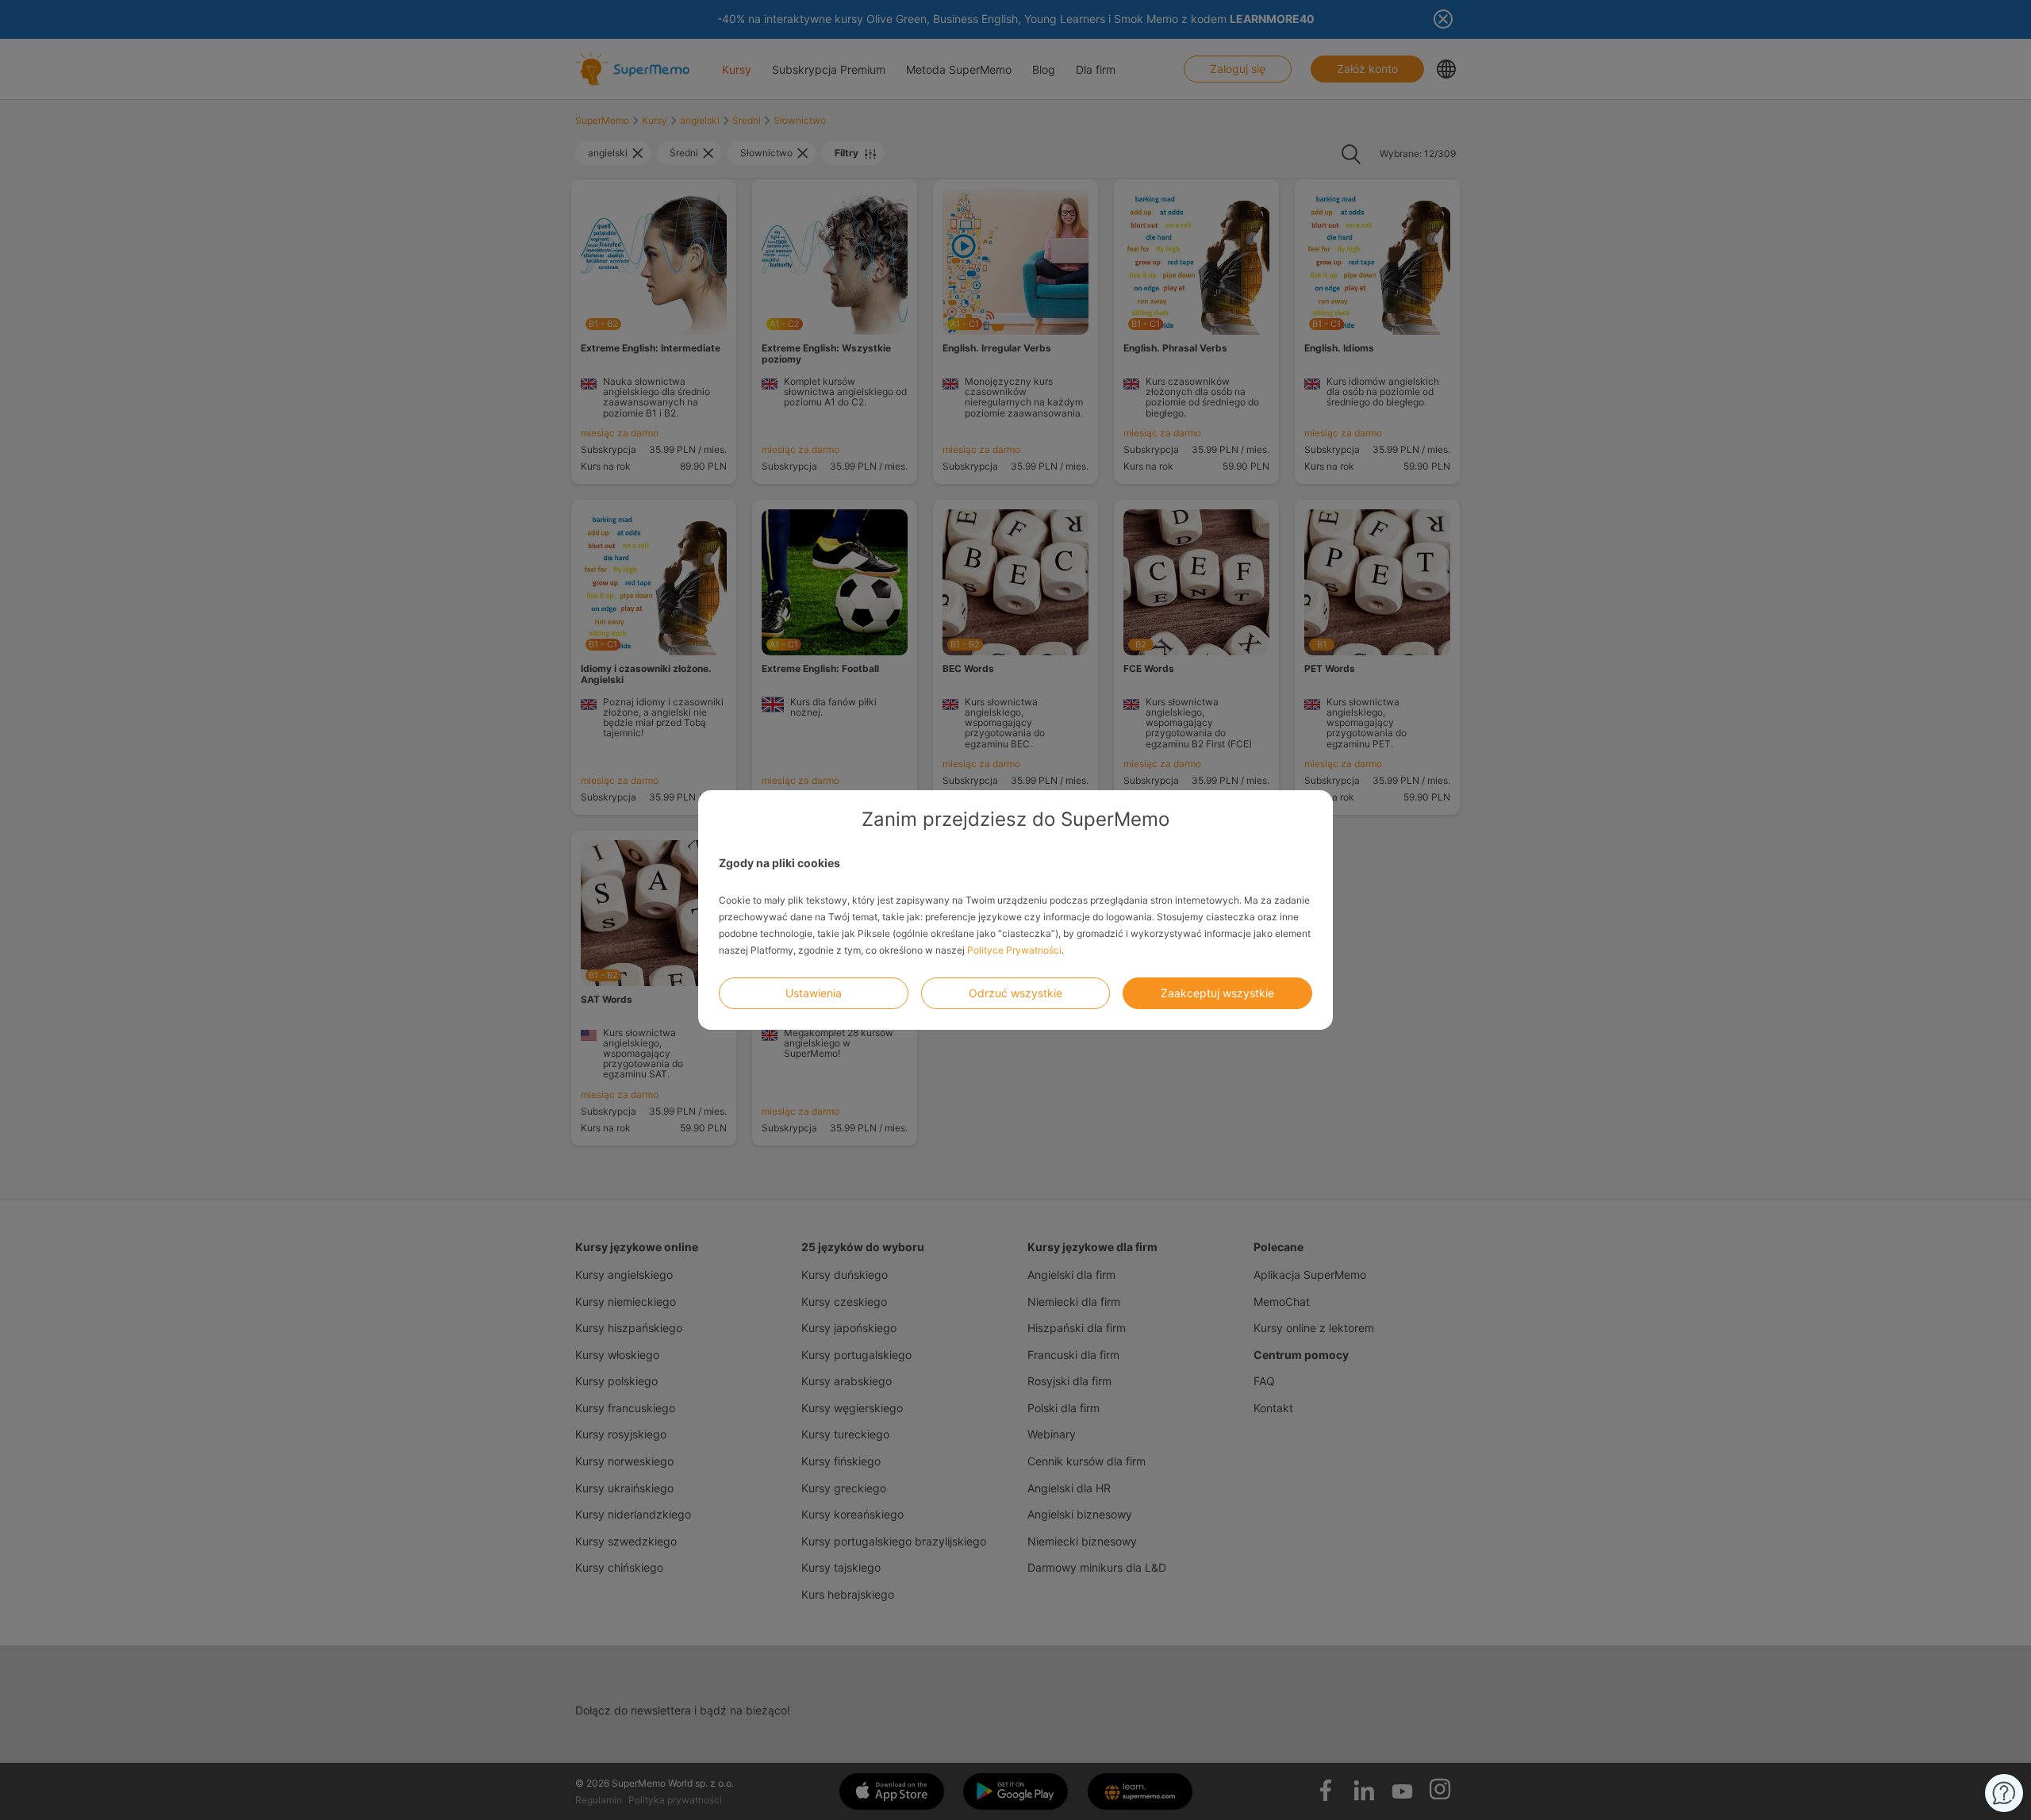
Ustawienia (814, 993)
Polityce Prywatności (1014, 950)
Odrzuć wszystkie (1015, 993)
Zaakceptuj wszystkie (1217, 993)
